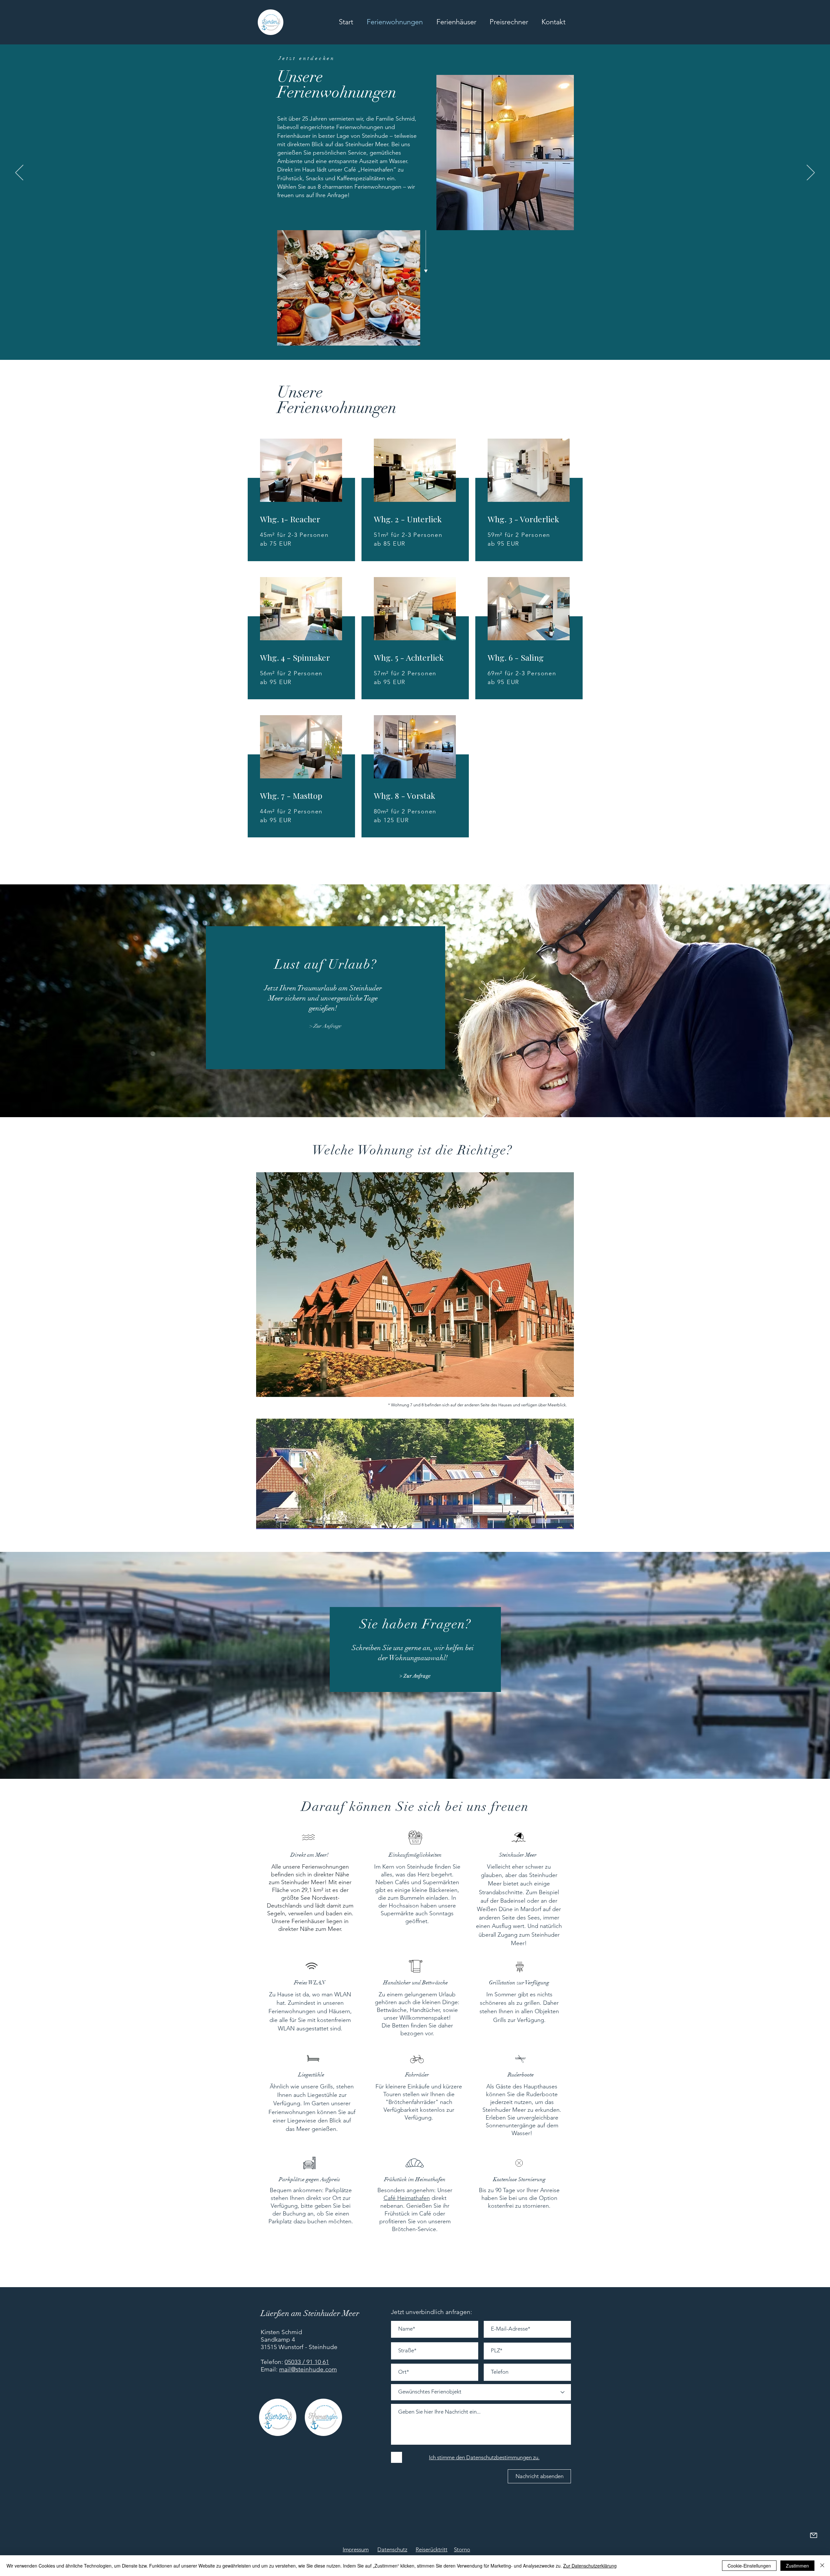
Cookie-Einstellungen (749, 2566)
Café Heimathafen (407, 2198)
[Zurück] (19, 173)
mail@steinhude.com (308, 2369)
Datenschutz (392, 2549)
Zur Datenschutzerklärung (590, 2566)
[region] (303, 504)
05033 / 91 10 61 (307, 2362)
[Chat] (813, 2535)
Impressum (356, 2549)
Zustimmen (797, 2566)
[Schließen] (822, 2566)
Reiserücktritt (432, 2549)
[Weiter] (811, 173)
